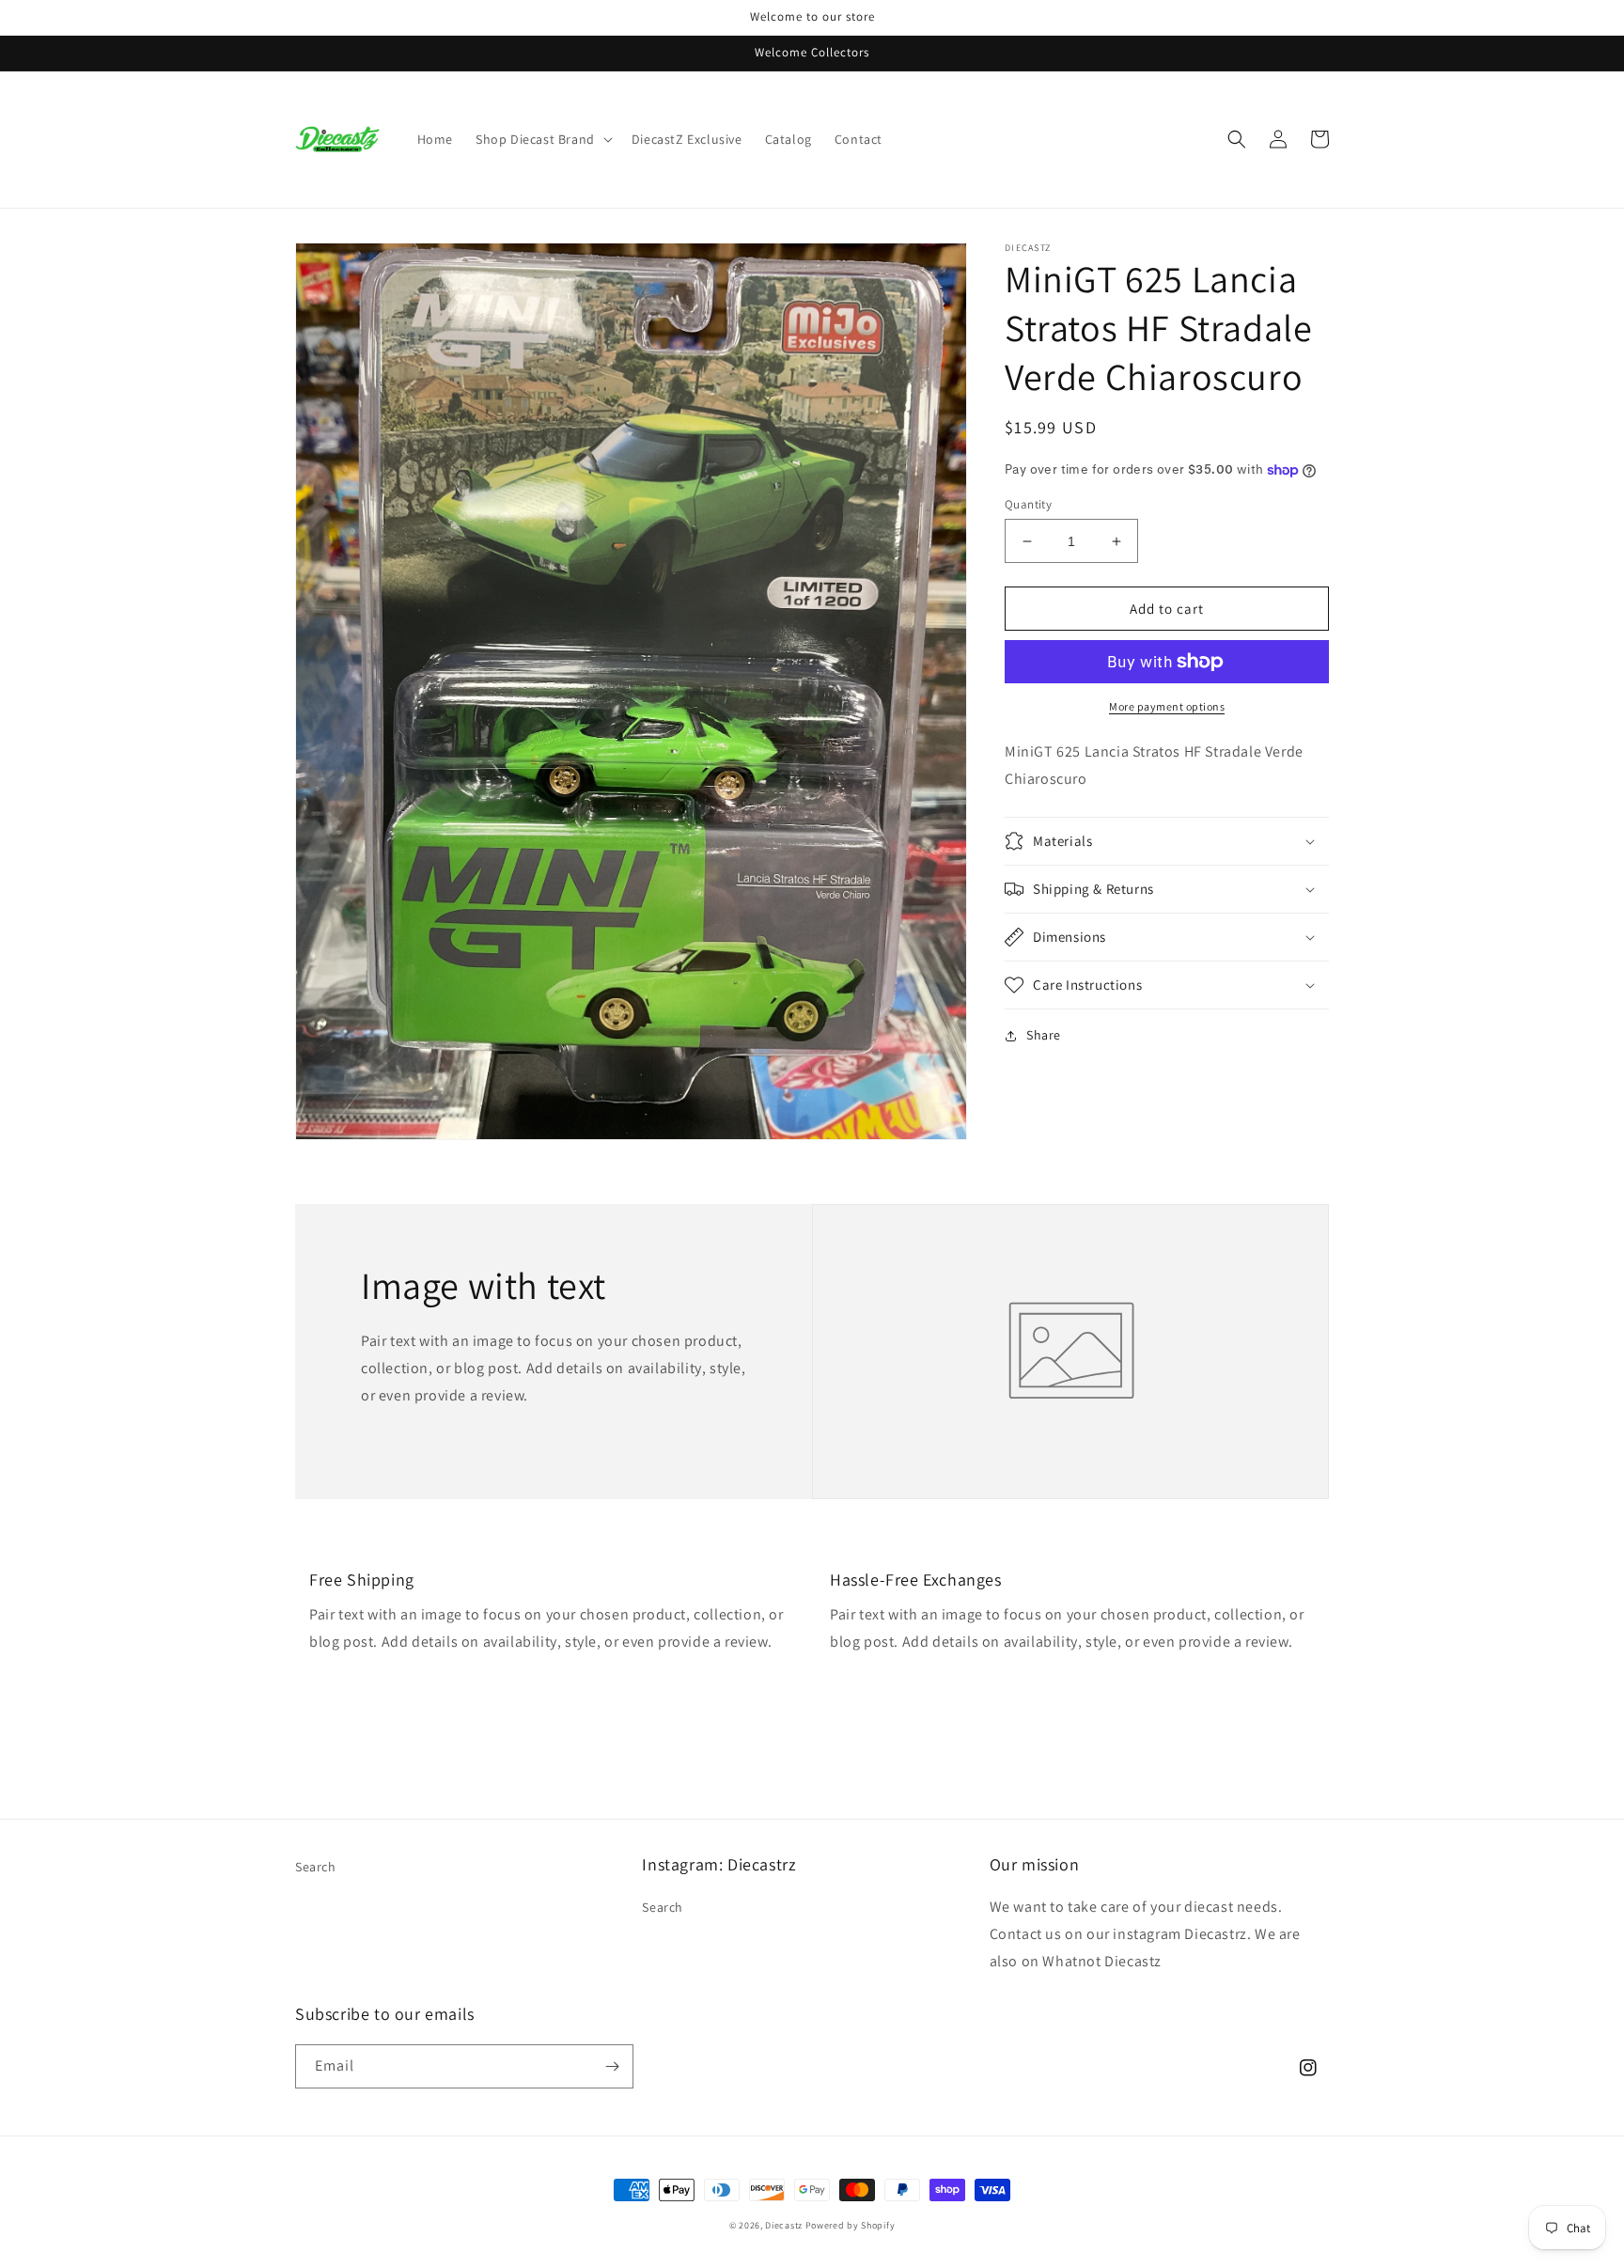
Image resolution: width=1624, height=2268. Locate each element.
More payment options (1167, 706)
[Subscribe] (612, 2066)
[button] (542, 139)
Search (316, 1867)
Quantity (1028, 504)
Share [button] (1044, 1035)
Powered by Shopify (851, 2225)
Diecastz (784, 2225)
